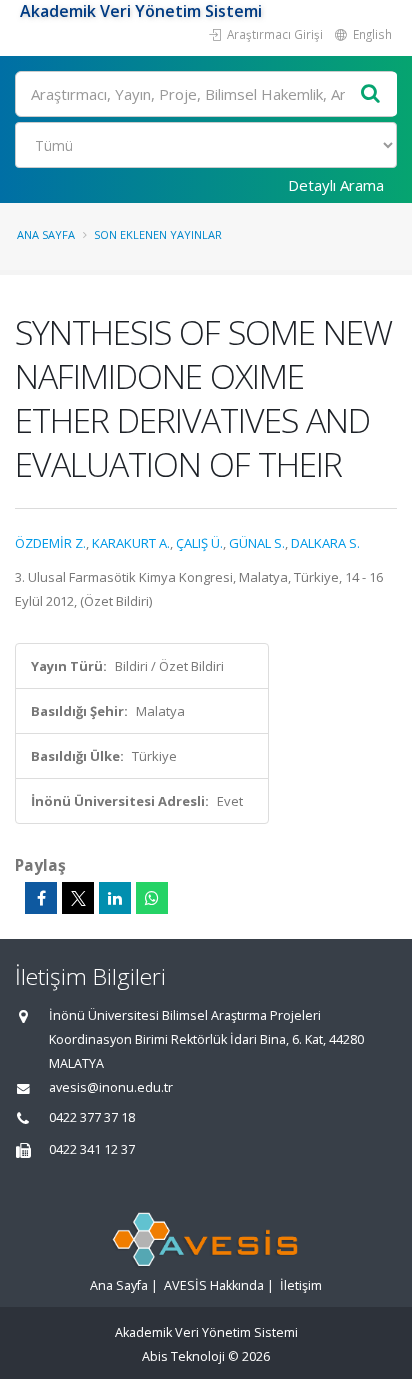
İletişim (301, 1285)
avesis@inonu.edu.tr (111, 1087)
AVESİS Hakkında (214, 1285)
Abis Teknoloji (183, 1356)
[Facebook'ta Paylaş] (41, 898)
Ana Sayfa (46, 234)
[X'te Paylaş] (78, 898)
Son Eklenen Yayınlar (158, 234)
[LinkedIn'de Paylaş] (115, 898)
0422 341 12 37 (92, 1149)
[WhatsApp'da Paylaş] (152, 898)
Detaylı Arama (336, 185)
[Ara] (371, 94)
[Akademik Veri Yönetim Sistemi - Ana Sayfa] (17, 11)
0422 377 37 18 (92, 1117)
